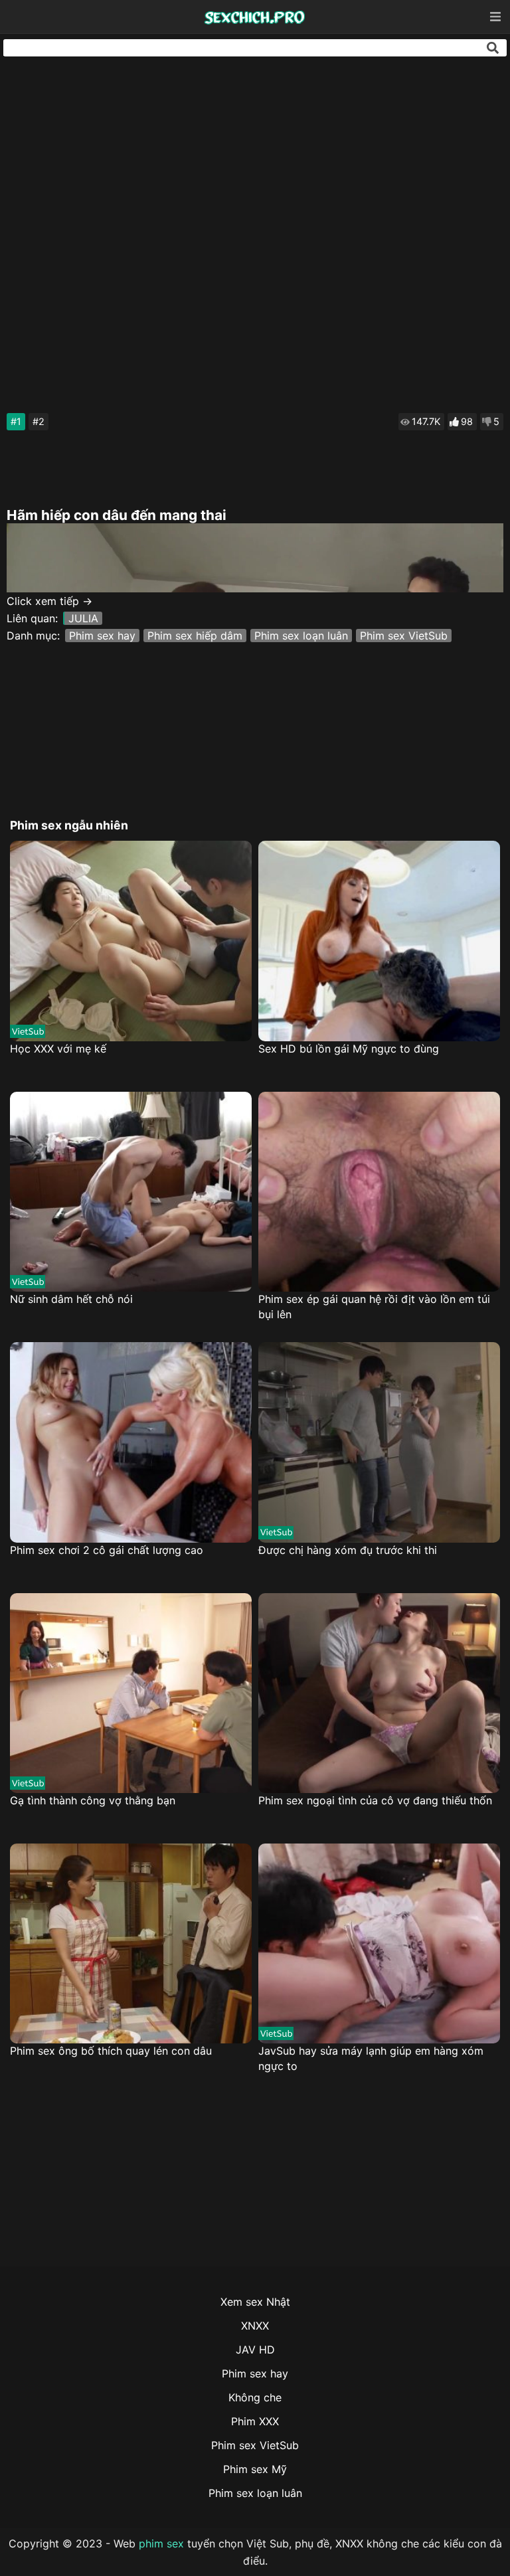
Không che (255, 2397)
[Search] (493, 48)
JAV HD (255, 2350)
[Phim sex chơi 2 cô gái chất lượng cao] (131, 1442)
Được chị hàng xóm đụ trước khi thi (348, 1550)
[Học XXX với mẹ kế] (131, 941)
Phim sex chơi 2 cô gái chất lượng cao (107, 1550)
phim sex (161, 2543)
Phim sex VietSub (404, 636)
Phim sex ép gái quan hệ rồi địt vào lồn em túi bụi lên (374, 1307)
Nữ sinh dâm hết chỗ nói (71, 1299)
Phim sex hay (102, 636)
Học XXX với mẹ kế (58, 1049)
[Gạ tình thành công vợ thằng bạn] (131, 1693)
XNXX (255, 2326)
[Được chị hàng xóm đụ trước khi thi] (379, 1442)
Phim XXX (255, 2421)
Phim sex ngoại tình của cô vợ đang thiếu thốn (375, 1800)
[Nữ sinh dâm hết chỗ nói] (131, 1192)
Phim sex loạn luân (301, 636)
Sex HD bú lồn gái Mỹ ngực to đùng (349, 1049)
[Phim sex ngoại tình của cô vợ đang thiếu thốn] (379, 1693)
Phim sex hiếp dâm (195, 636)
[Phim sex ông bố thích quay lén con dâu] (131, 1943)
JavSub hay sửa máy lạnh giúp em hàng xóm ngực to (371, 2058)
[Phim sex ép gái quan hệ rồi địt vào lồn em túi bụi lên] (379, 1192)
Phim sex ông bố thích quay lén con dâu (111, 2051)
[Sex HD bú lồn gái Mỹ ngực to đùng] (379, 941)
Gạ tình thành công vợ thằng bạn (93, 1800)
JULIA (83, 618)
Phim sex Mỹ (255, 2469)
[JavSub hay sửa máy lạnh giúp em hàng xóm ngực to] (379, 1943)
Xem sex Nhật (255, 2302)
